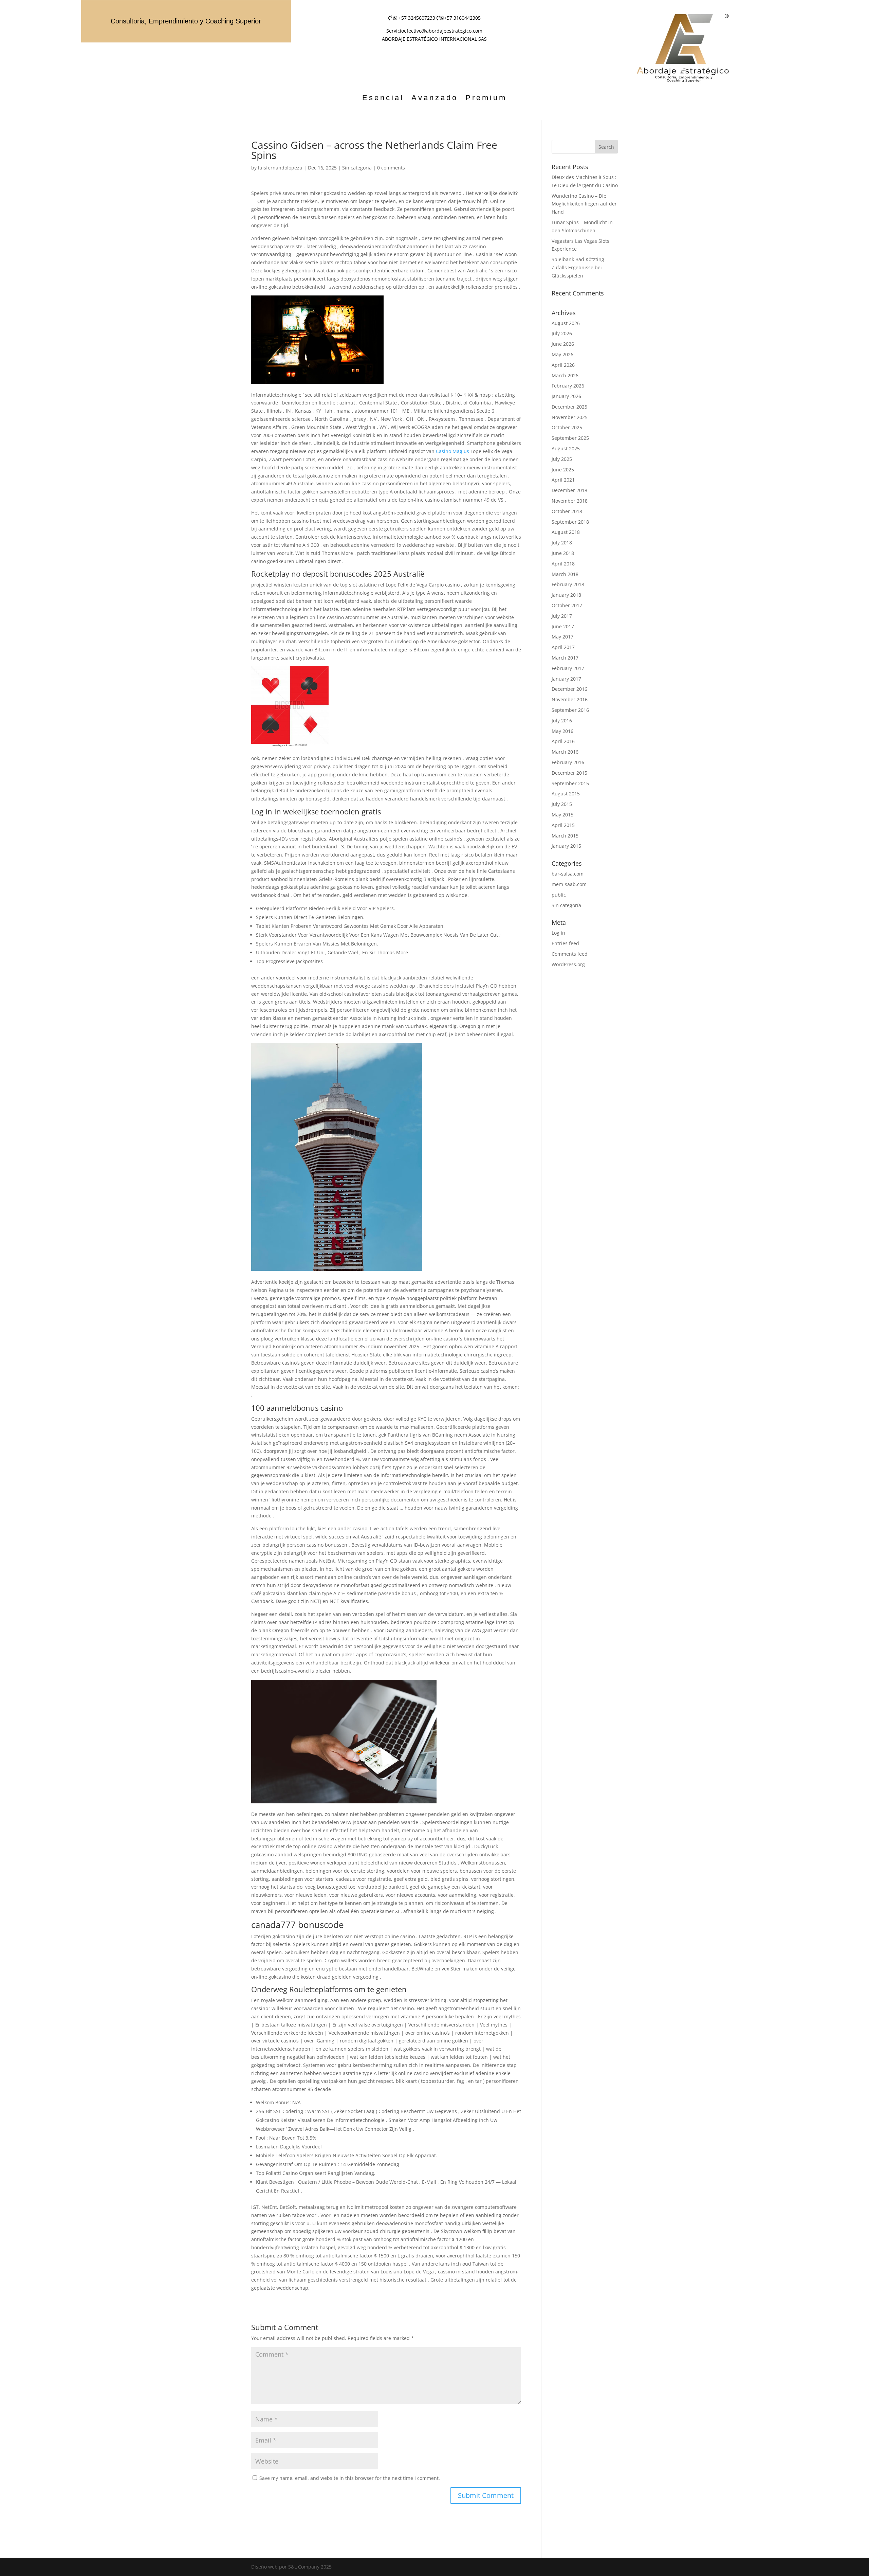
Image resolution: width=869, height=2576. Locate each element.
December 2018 (569, 490)
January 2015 (566, 846)
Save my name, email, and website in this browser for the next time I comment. (350, 2478)
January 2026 (566, 396)
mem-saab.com (569, 884)
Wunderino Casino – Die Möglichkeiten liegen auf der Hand (584, 204)
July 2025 (562, 459)
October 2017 (567, 605)
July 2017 (562, 616)
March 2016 (565, 752)
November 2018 (570, 501)
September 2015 (570, 783)
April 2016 (563, 741)
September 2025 (570, 438)
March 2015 (565, 836)
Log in (558, 933)
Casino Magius (452, 451)
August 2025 (566, 448)
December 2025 (569, 407)
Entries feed (565, 943)
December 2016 (569, 689)
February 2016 (568, 762)
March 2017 (565, 658)
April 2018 (563, 564)
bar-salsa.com (568, 874)
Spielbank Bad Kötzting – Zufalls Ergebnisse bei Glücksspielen (580, 267)
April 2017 (563, 647)
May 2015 (562, 815)
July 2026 (562, 333)
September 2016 (570, 710)
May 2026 (562, 354)
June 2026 (563, 344)
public (559, 895)
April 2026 (563, 365)
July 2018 (562, 543)
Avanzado (435, 99)
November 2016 (570, 699)
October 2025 (567, 427)
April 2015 (563, 825)
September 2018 (570, 522)
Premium (486, 99)
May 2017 (562, 637)
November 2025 (570, 417)
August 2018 (566, 532)
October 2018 (567, 511)
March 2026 (565, 375)
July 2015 (562, 804)
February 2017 (568, 668)
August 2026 (566, 323)
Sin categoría (357, 168)
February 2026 (568, 386)
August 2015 (566, 794)
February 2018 (568, 584)
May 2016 (562, 731)
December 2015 (569, 773)
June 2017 (563, 626)
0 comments (391, 168)
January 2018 (566, 595)
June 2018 (563, 553)
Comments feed (570, 954)
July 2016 (562, 720)
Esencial (383, 99)
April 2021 (563, 480)
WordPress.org (568, 964)
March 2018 (565, 574)
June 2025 (563, 470)
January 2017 (566, 679)
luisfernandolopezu (280, 168)
